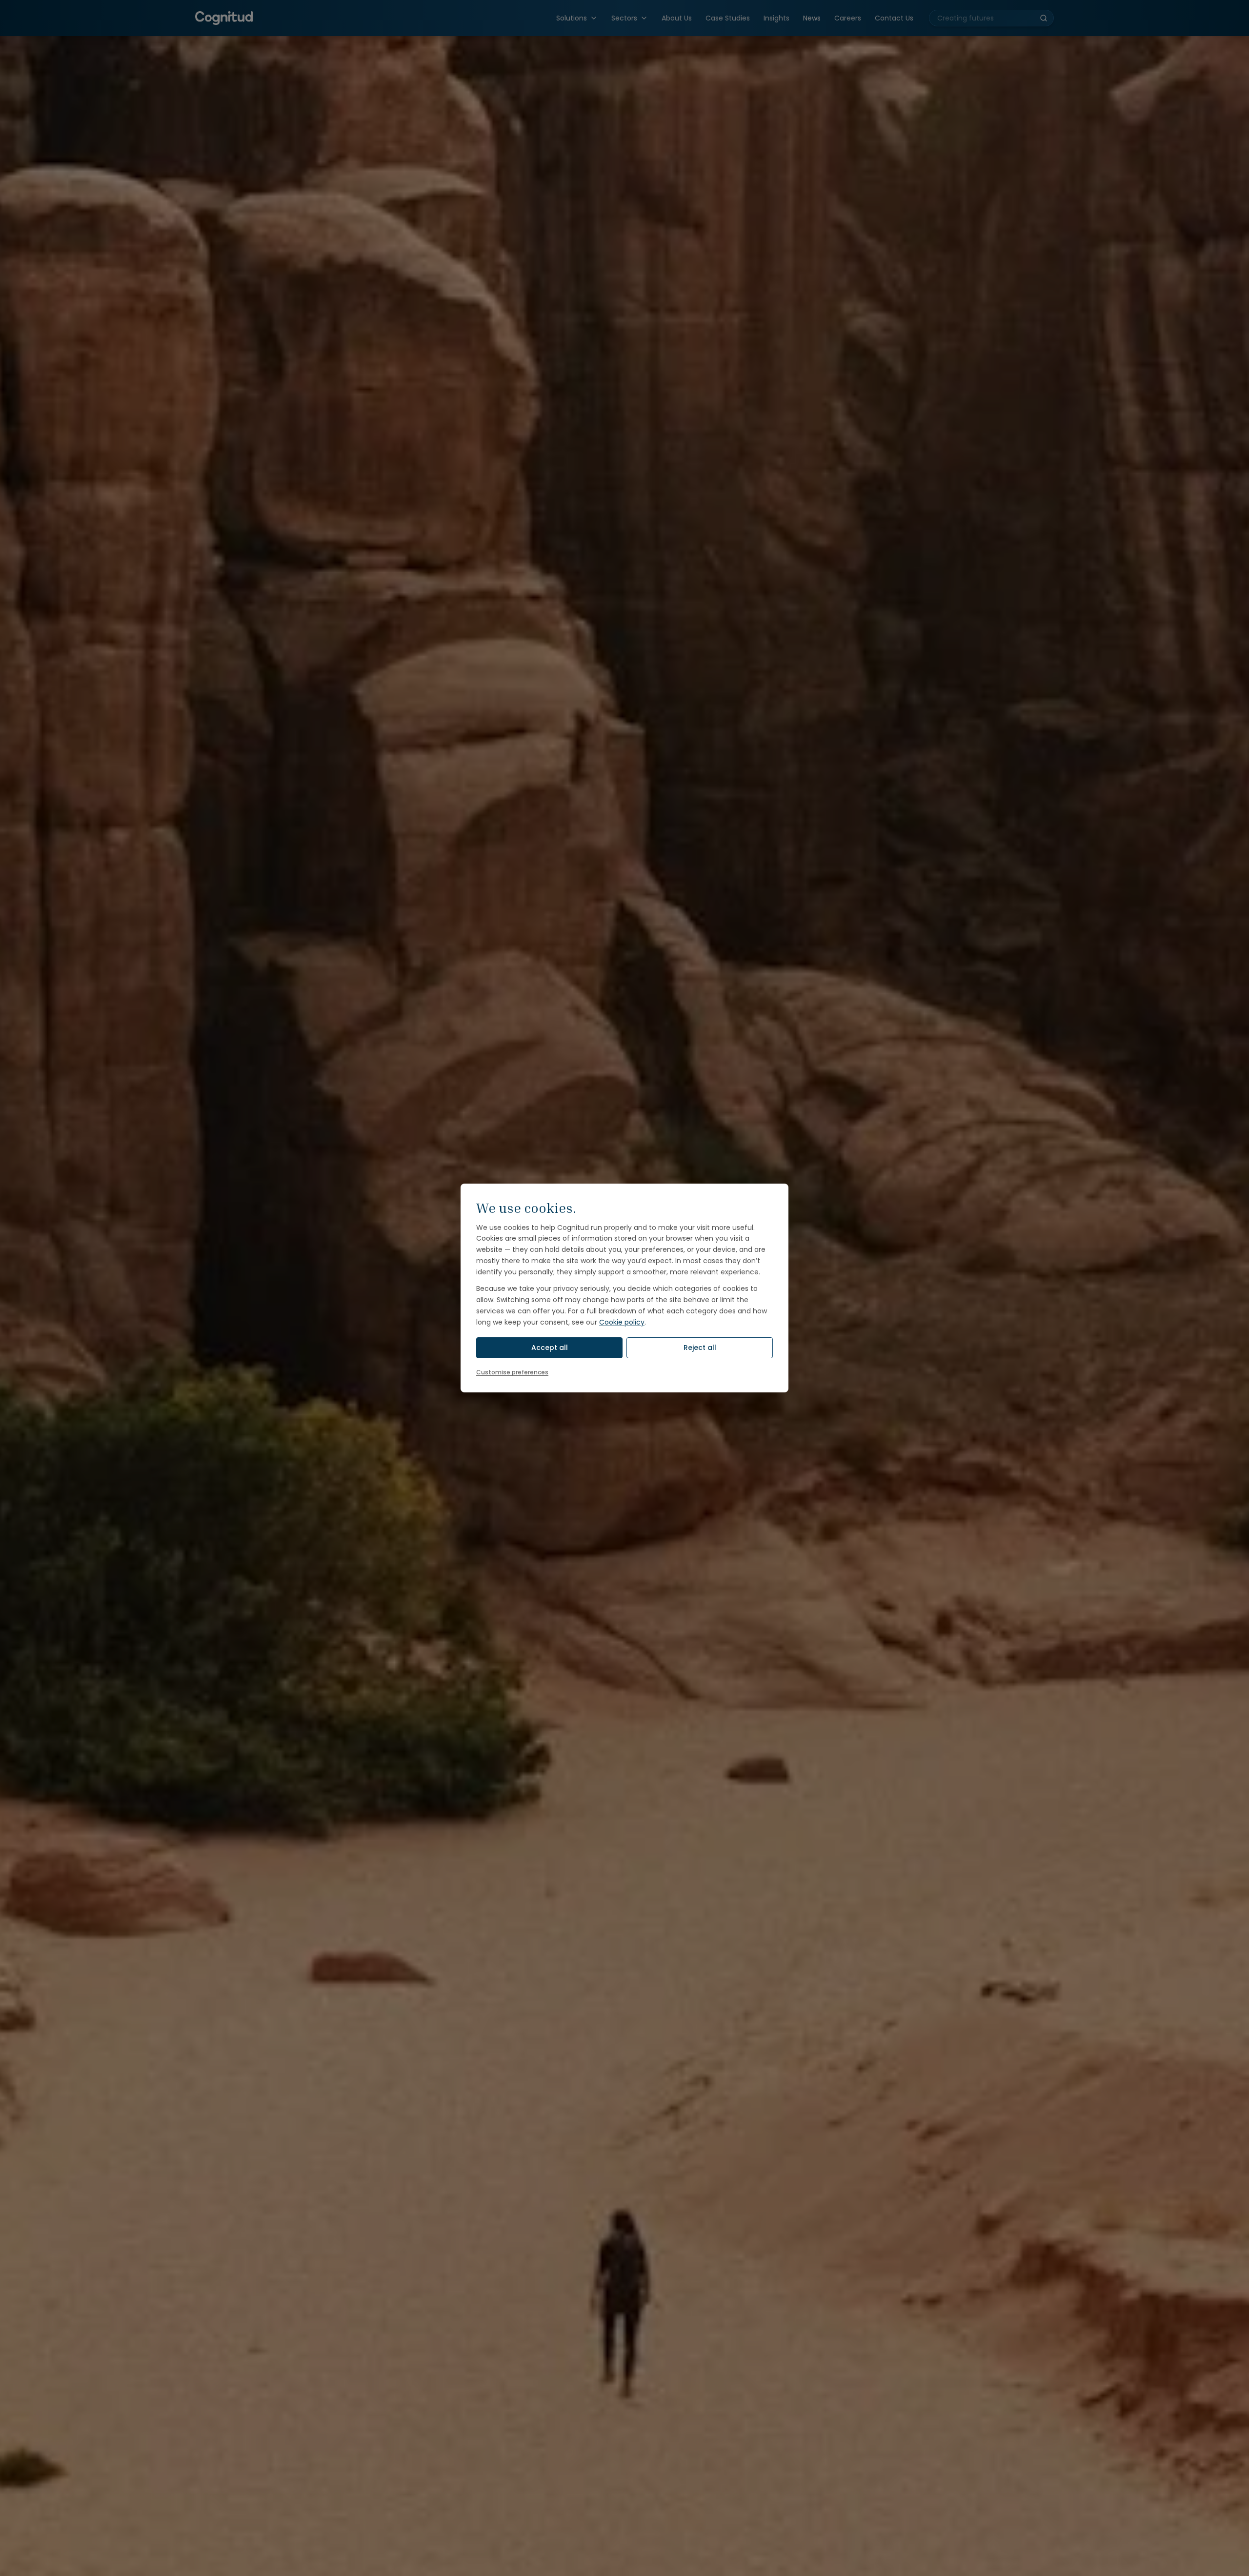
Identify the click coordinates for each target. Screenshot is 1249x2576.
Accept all (550, 1348)
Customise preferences (512, 1372)
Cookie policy (622, 1322)
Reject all (700, 1348)
